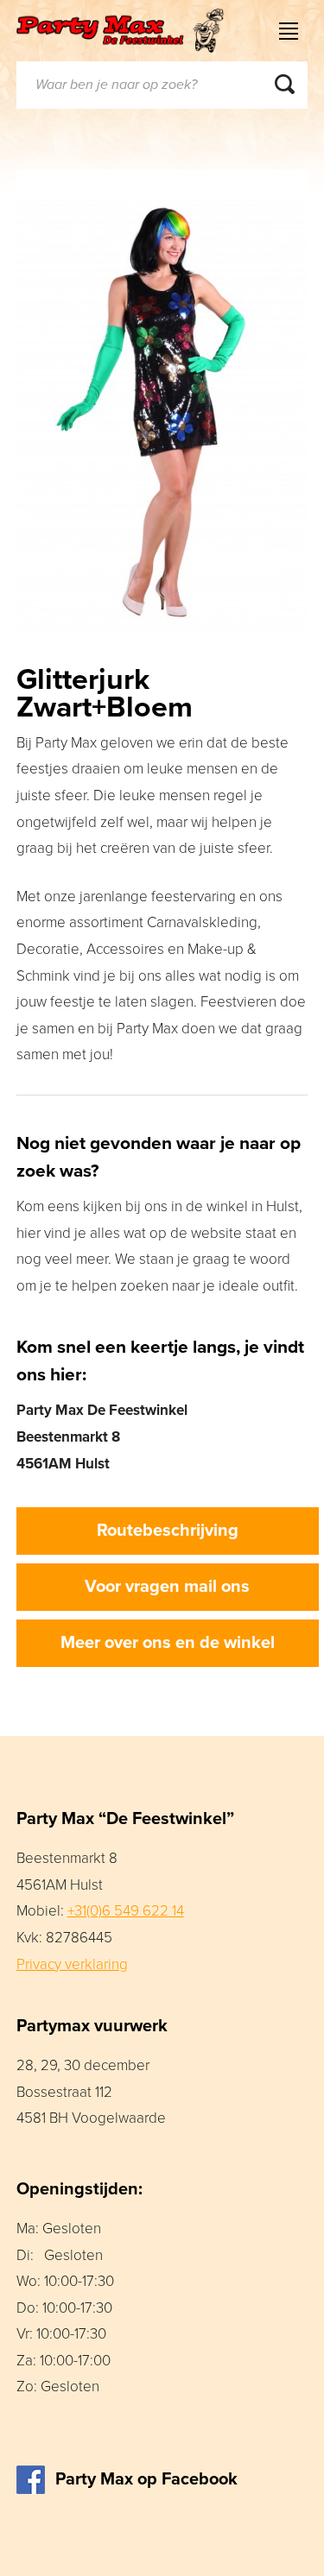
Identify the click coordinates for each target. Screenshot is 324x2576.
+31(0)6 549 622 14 (126, 1911)
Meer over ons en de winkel (168, 1643)
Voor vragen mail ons (167, 1587)
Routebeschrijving (168, 1531)
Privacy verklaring (72, 1964)
